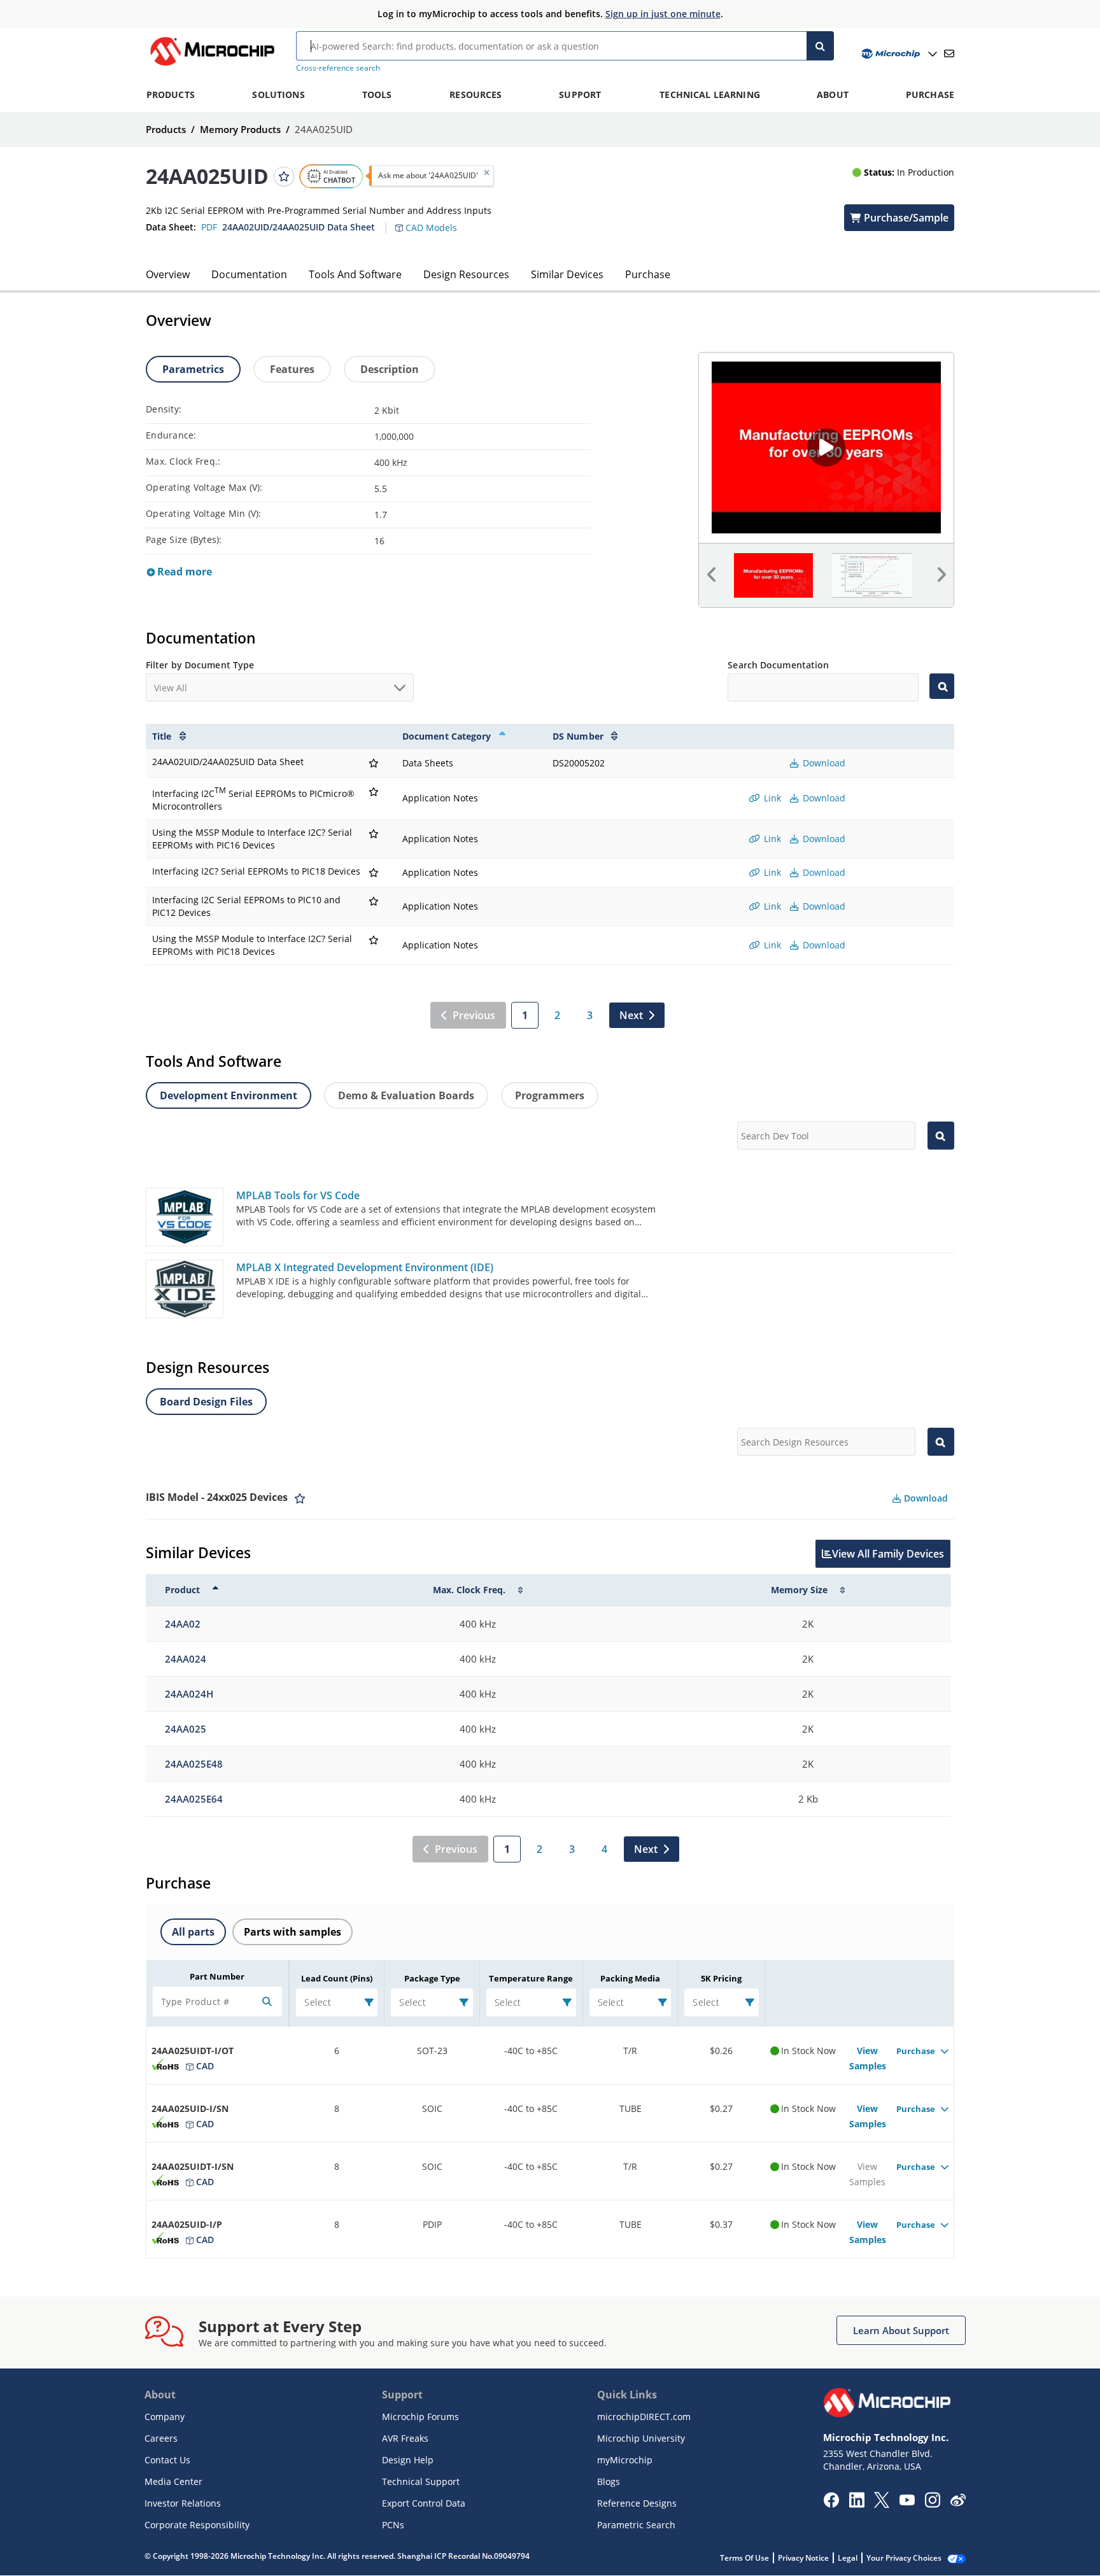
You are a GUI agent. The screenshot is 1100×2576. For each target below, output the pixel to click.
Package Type (432, 1978)
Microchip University (641, 2438)
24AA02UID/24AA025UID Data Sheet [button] (299, 227)
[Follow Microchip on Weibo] (958, 2503)
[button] (433, 220)
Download (823, 763)
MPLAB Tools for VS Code (298, 1195)
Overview (168, 274)
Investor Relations (183, 2503)
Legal (848, 2558)
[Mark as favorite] (300, 1498)
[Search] (820, 46)
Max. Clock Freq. (469, 1590)
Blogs (609, 2481)
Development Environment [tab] (229, 1095)
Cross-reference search (338, 68)
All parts (193, 1932)
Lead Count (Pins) (337, 1978)
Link (771, 798)
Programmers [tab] (550, 1095)
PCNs (393, 2525)
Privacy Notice (803, 2558)
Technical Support (421, 2481)
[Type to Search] (942, 686)
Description (390, 369)
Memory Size (799, 1590)
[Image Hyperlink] (212, 66)
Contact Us (167, 2460)
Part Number (217, 1976)
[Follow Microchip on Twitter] (882, 2504)
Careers (161, 2438)
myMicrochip (625, 2460)
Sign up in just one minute (663, 14)
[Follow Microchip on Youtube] (907, 2502)
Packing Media (630, 1978)
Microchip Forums (420, 2417)
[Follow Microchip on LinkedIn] (857, 2504)
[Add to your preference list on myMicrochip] (284, 176)
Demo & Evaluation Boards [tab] (406, 1095)
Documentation (249, 274)
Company (165, 2417)
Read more (183, 572)
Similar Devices (567, 274)
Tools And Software (355, 274)
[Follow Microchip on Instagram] (932, 2504)
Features (292, 369)
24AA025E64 (194, 1799)
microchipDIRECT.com (644, 2417)
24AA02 (183, 1624)
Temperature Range (531, 1978)
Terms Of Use (744, 2558)
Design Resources (466, 274)
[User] (898, 54)
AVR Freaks (405, 2438)
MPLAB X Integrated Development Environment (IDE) (365, 1267)
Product (182, 1590)
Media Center (173, 2481)
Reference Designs (637, 2503)
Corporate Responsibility (197, 2525)
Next (631, 1015)
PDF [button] (209, 227)
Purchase (648, 274)
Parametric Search (636, 2525)
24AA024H (189, 1694)
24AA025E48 (194, 1764)
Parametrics (193, 369)
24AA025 (186, 1729)
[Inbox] (949, 53)
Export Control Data (424, 2503)
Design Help (408, 2460)
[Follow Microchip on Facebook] (831, 2504)
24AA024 (186, 1659)
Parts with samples (293, 1932)
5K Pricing (721, 1978)
